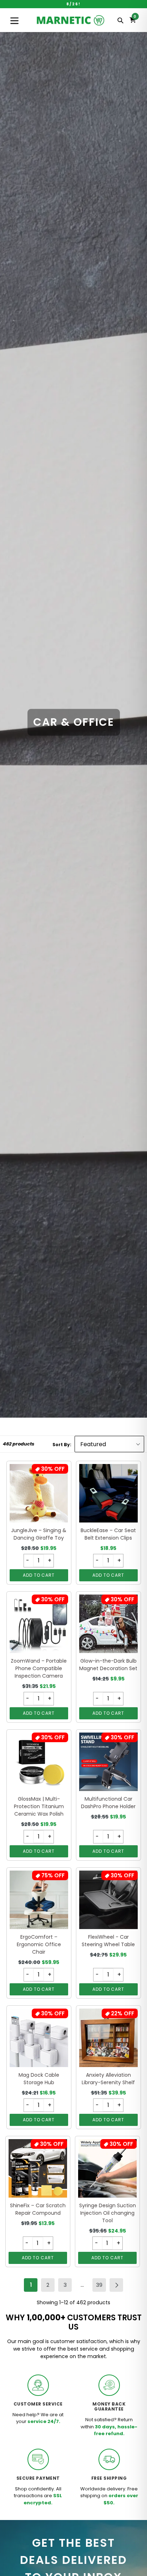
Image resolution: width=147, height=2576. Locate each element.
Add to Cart (39, 1575)
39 (101, 2286)
